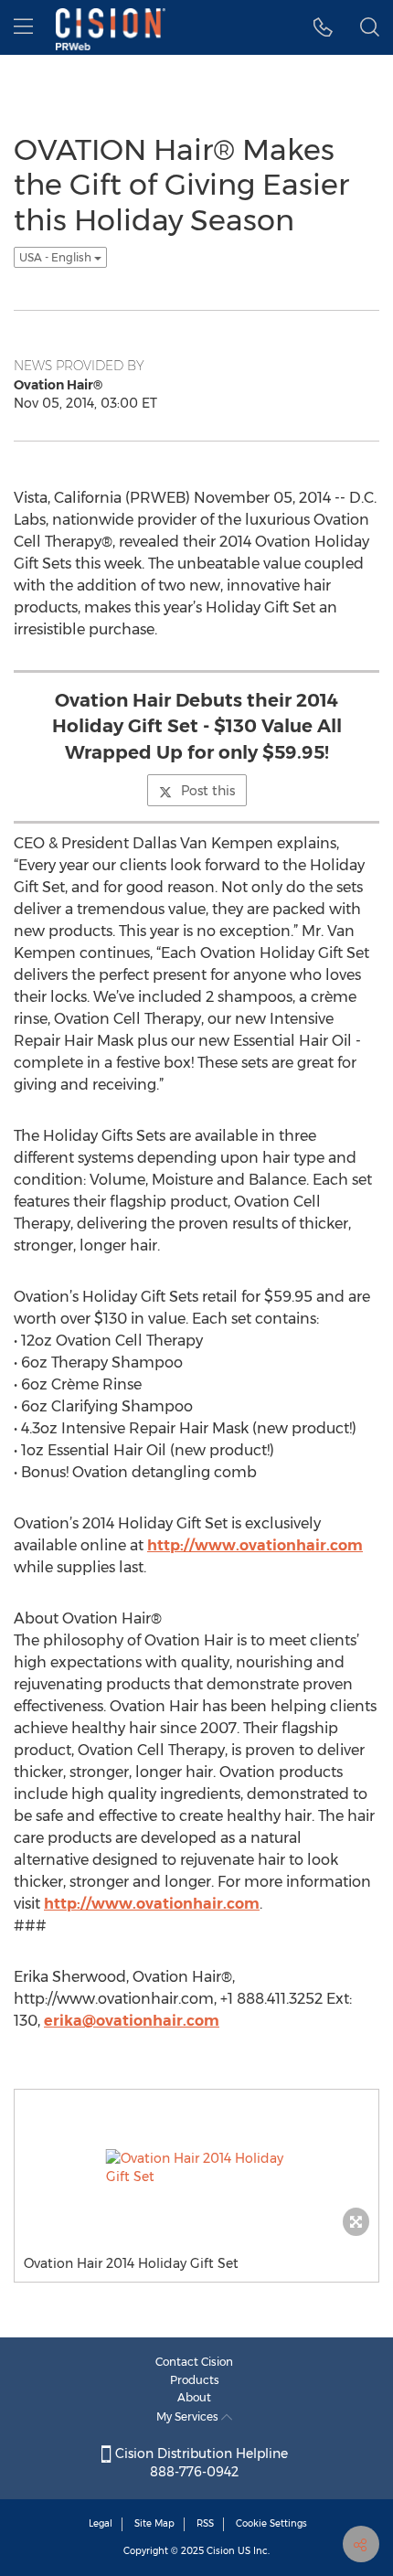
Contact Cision (194, 2362)
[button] (323, 27)
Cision (221, 2551)
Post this (208, 791)
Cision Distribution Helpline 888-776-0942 (200, 2463)
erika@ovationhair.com (132, 2021)
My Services (189, 2416)
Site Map (154, 2523)
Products (195, 2380)
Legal (101, 2523)
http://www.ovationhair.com (255, 1545)
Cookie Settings (271, 2523)
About (194, 2397)
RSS (205, 2523)
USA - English (57, 257)
